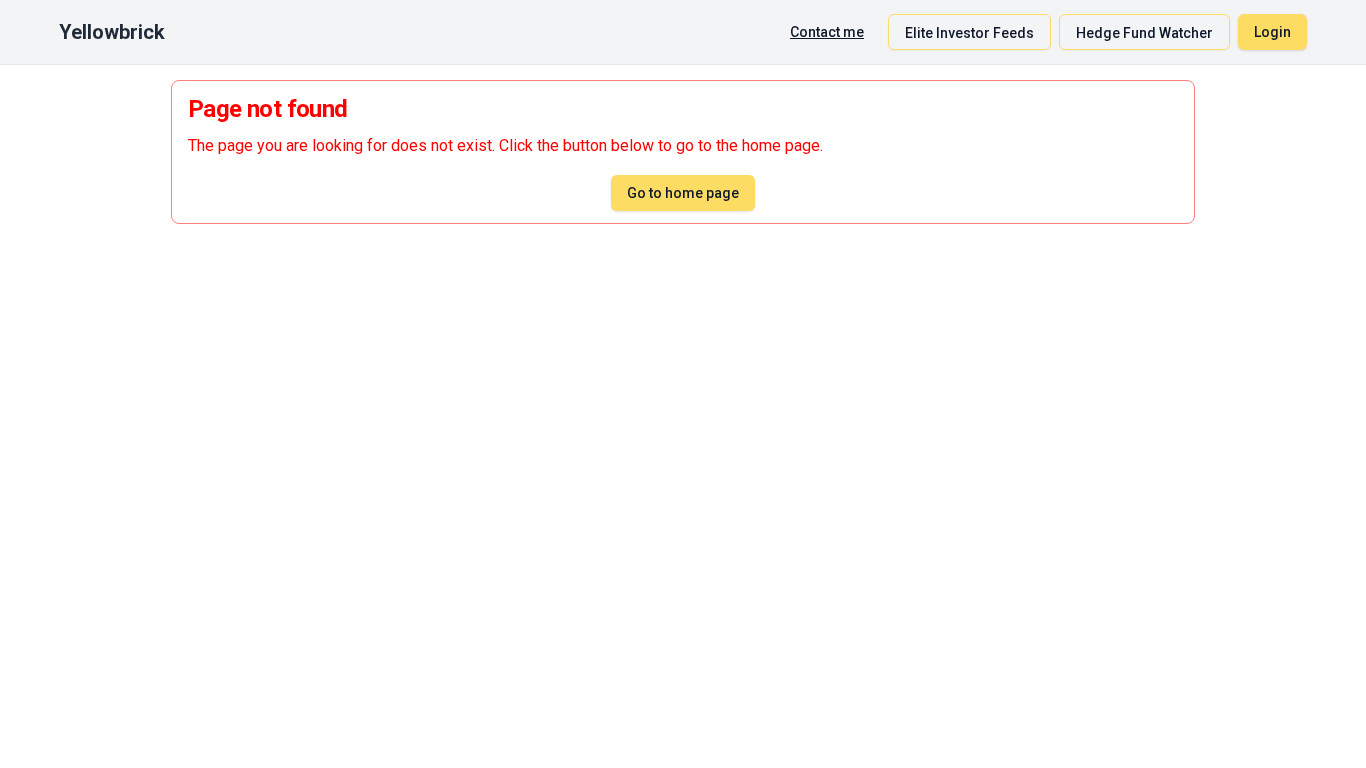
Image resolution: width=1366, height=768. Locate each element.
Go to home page (683, 193)
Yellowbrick (112, 32)
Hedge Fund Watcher (1144, 33)
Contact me (827, 32)
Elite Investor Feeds (969, 33)
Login (1272, 32)
